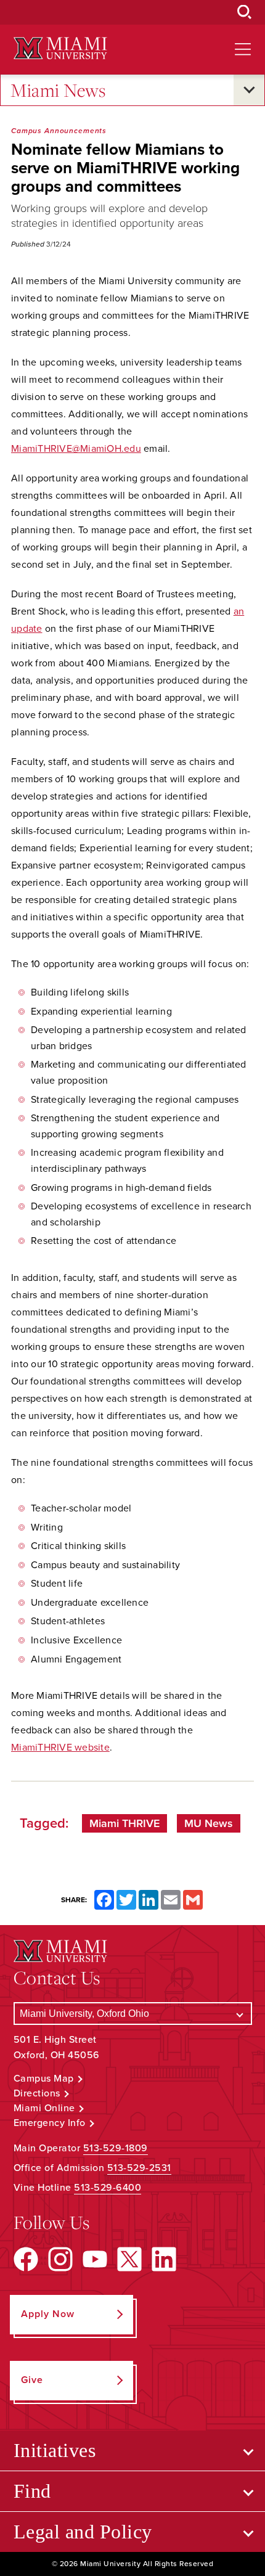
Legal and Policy (83, 2532)
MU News (209, 1823)
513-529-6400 (108, 2188)
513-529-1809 (116, 2148)
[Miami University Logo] (60, 48)
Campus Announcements (59, 131)
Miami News (58, 90)
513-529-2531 (139, 2168)
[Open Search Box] (245, 12)
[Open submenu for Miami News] (249, 90)
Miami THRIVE (124, 1823)
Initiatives (55, 2450)
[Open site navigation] (243, 49)
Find (32, 2491)
